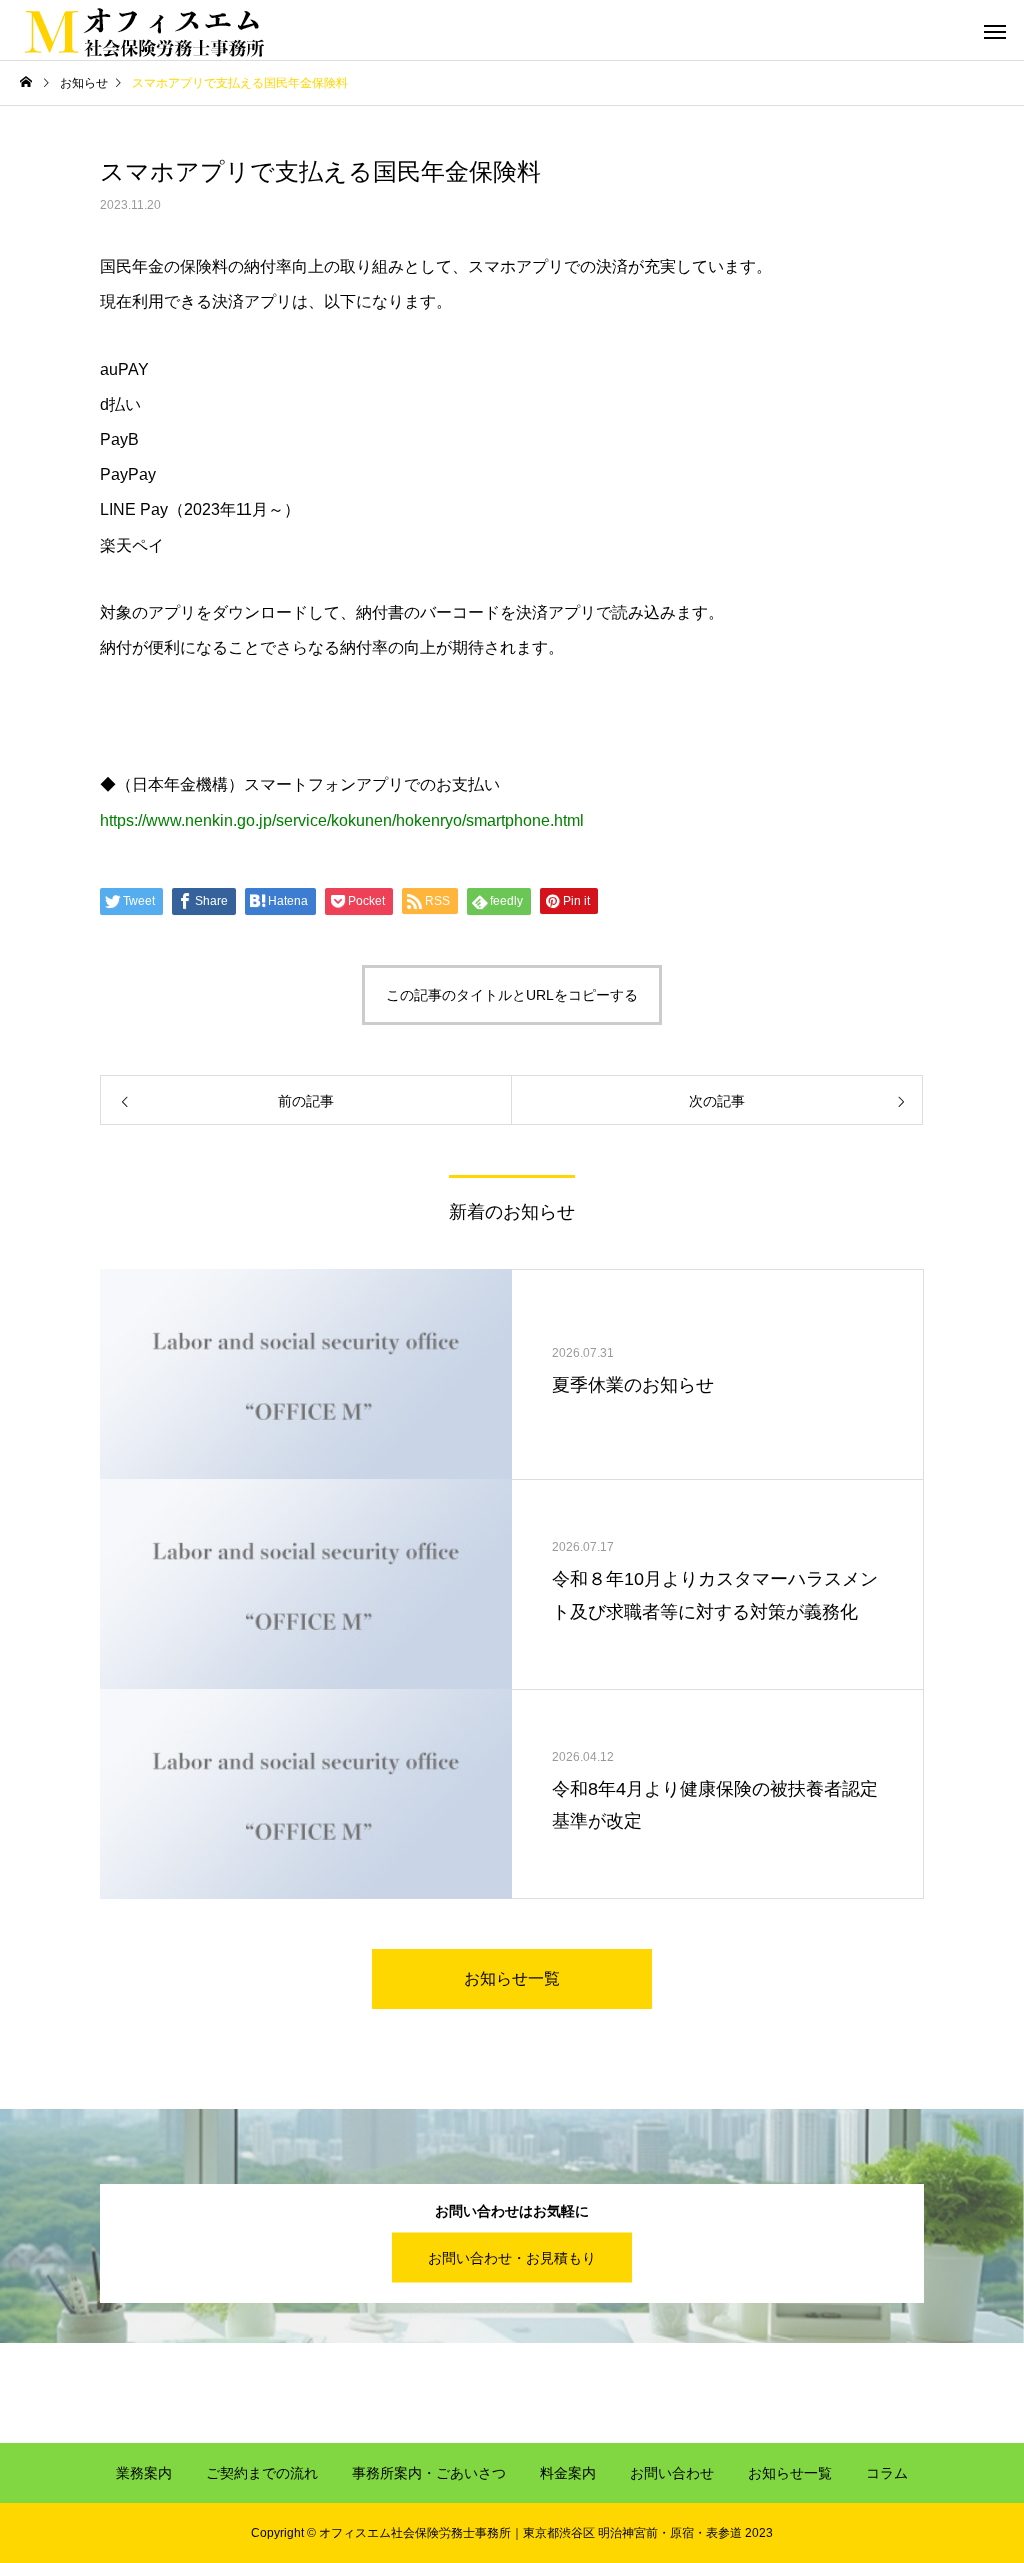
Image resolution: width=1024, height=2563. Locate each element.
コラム (887, 2473)
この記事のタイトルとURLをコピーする (512, 995)
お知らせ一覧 (512, 1978)
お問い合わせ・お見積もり (512, 2258)
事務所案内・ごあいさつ (429, 2473)
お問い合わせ (672, 2473)
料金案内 (568, 2473)
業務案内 (144, 2473)
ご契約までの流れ (262, 2473)
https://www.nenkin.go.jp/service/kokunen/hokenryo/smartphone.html (342, 820)
